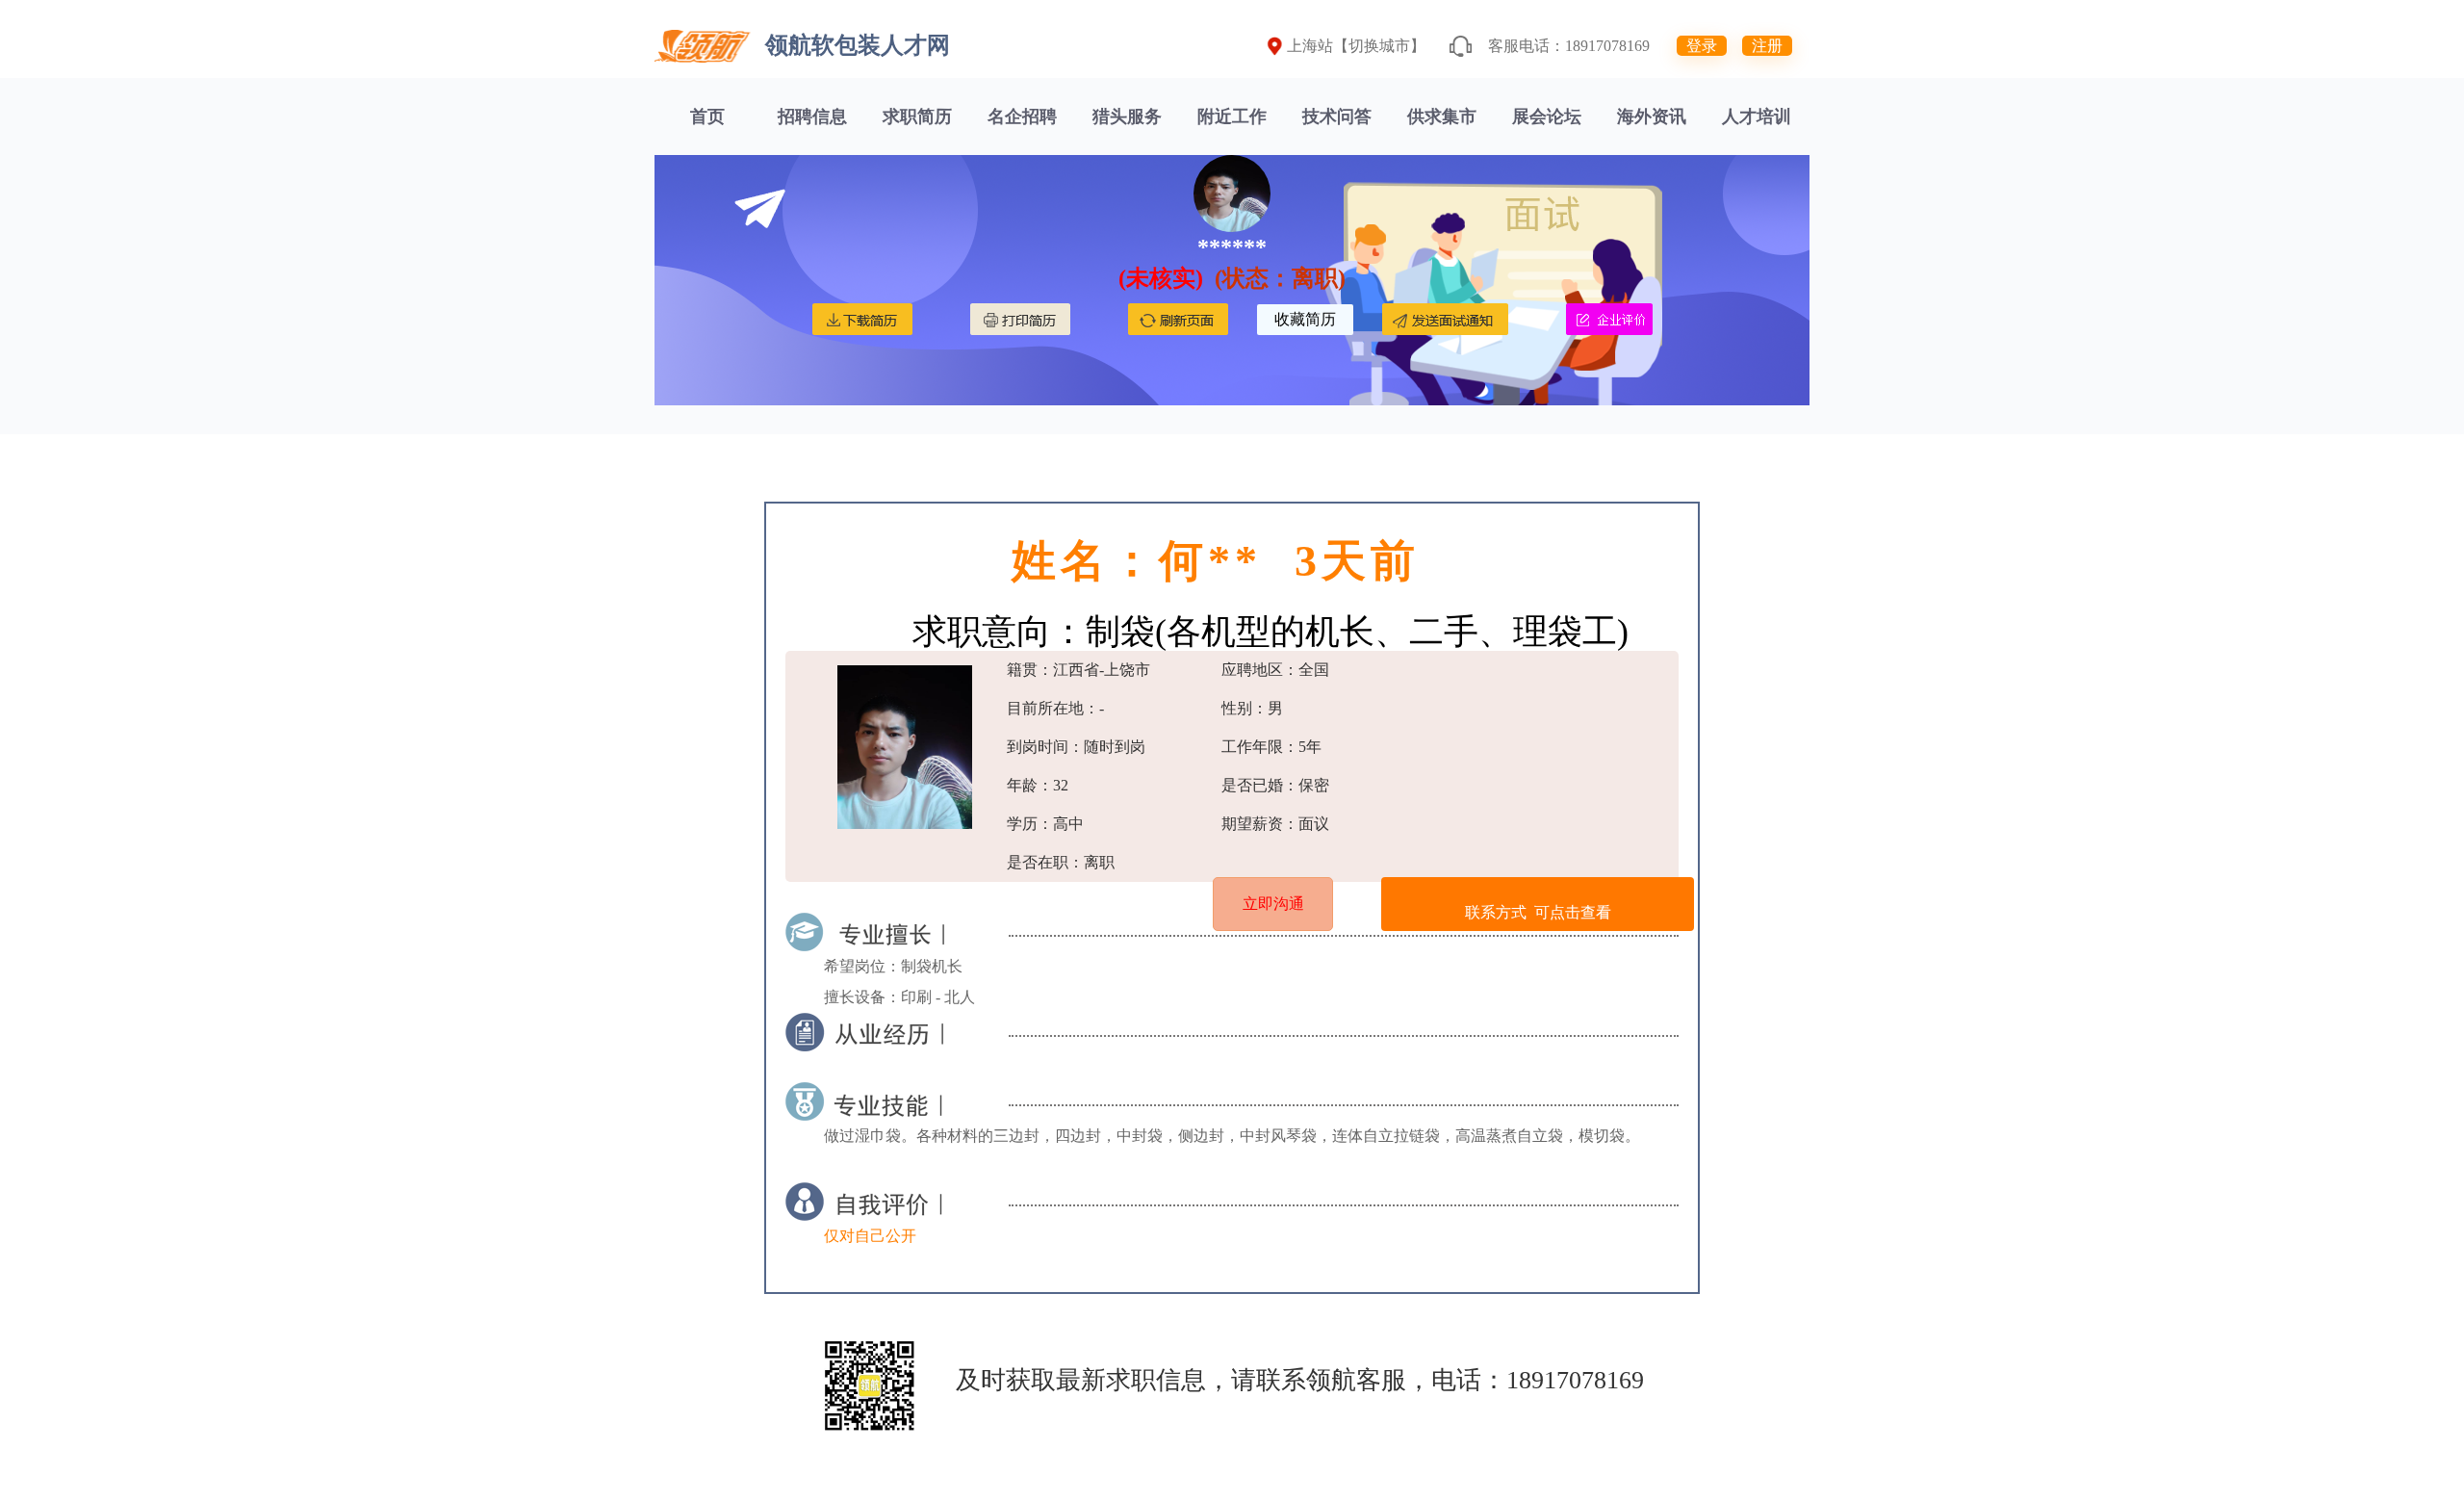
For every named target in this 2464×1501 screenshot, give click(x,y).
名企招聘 (1022, 116)
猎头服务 (1127, 116)
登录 (1702, 46)
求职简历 (917, 116)
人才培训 (1757, 116)
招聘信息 (812, 116)
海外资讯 (1652, 116)
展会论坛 (1547, 116)
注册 (1767, 46)
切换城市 (1379, 46)
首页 (707, 116)
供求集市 (1442, 116)
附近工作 (1232, 116)
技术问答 (1337, 116)
